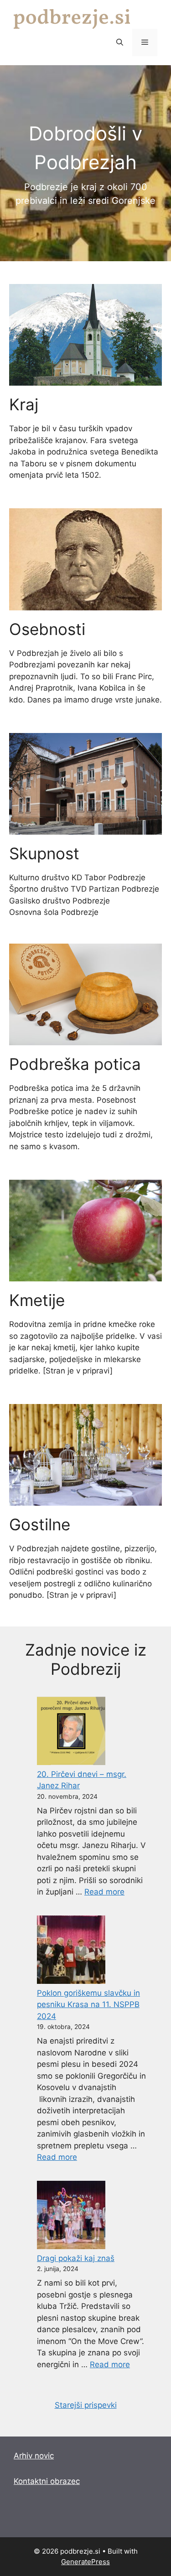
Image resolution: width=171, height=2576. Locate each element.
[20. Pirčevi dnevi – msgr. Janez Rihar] (71, 1733)
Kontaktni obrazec (47, 2481)
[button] (120, 42)
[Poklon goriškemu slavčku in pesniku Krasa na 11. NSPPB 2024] (71, 1951)
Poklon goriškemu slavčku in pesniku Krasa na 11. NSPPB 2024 (88, 2005)
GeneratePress (85, 2562)
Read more (104, 1892)
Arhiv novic (34, 2456)
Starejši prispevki (86, 2405)
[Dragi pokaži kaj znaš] (71, 2217)
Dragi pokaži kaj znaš (76, 2258)
